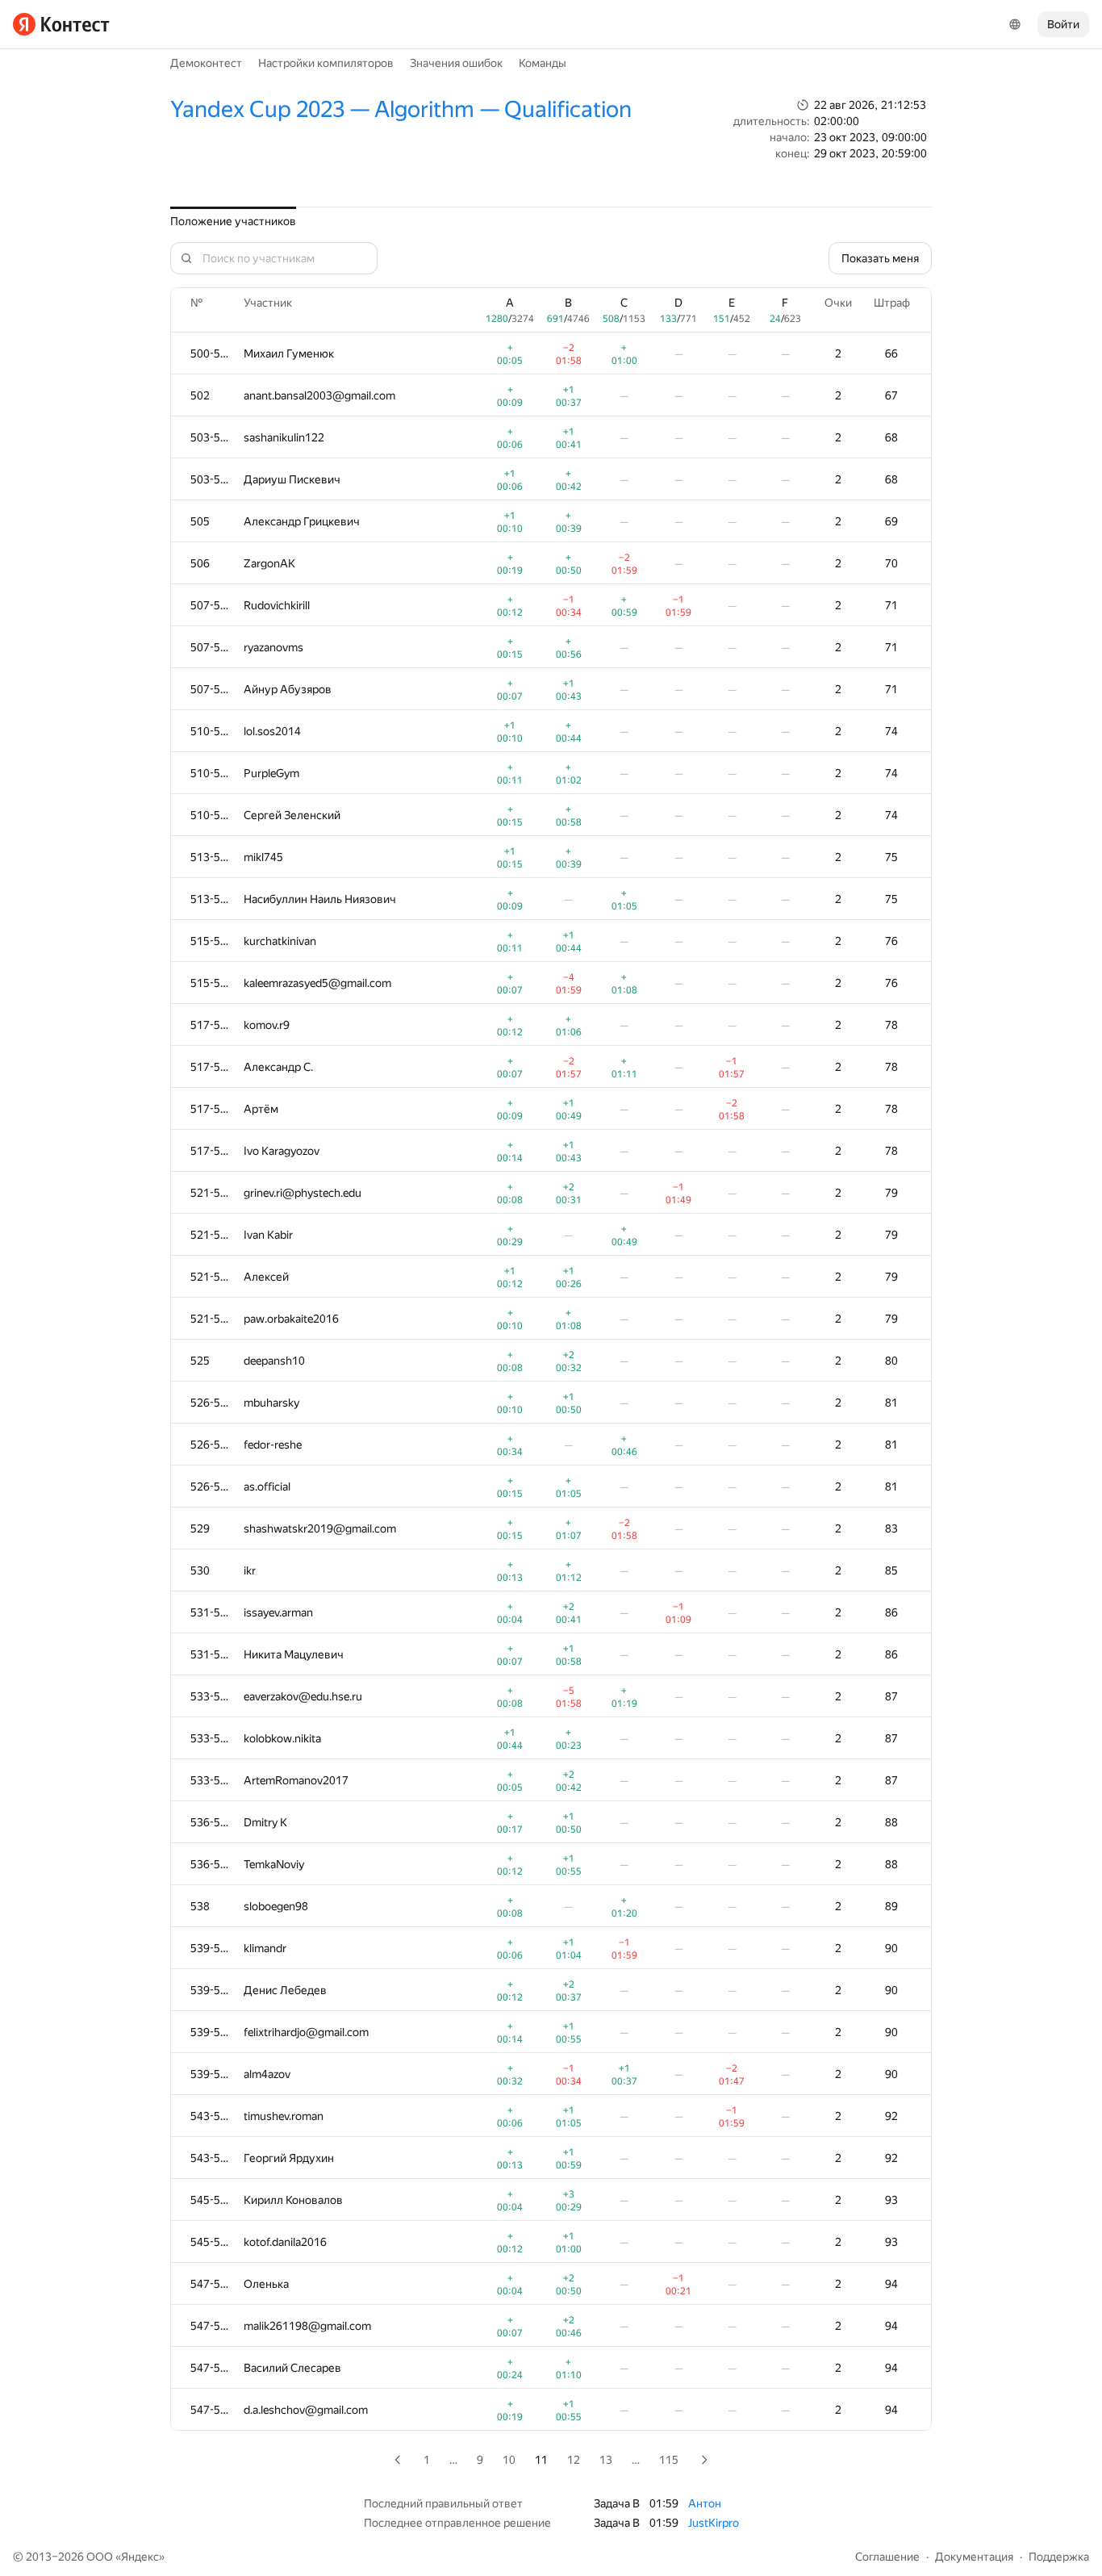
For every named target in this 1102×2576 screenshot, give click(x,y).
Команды (543, 63)
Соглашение (887, 2557)
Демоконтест (206, 63)
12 (574, 2460)
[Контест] (61, 24)
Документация (974, 2557)
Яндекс (140, 2557)
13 (606, 2460)
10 (509, 2460)
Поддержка (1059, 2557)
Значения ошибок (456, 63)
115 (669, 2460)
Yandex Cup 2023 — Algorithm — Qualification (401, 109)
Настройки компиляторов (326, 63)
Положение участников (233, 221)
